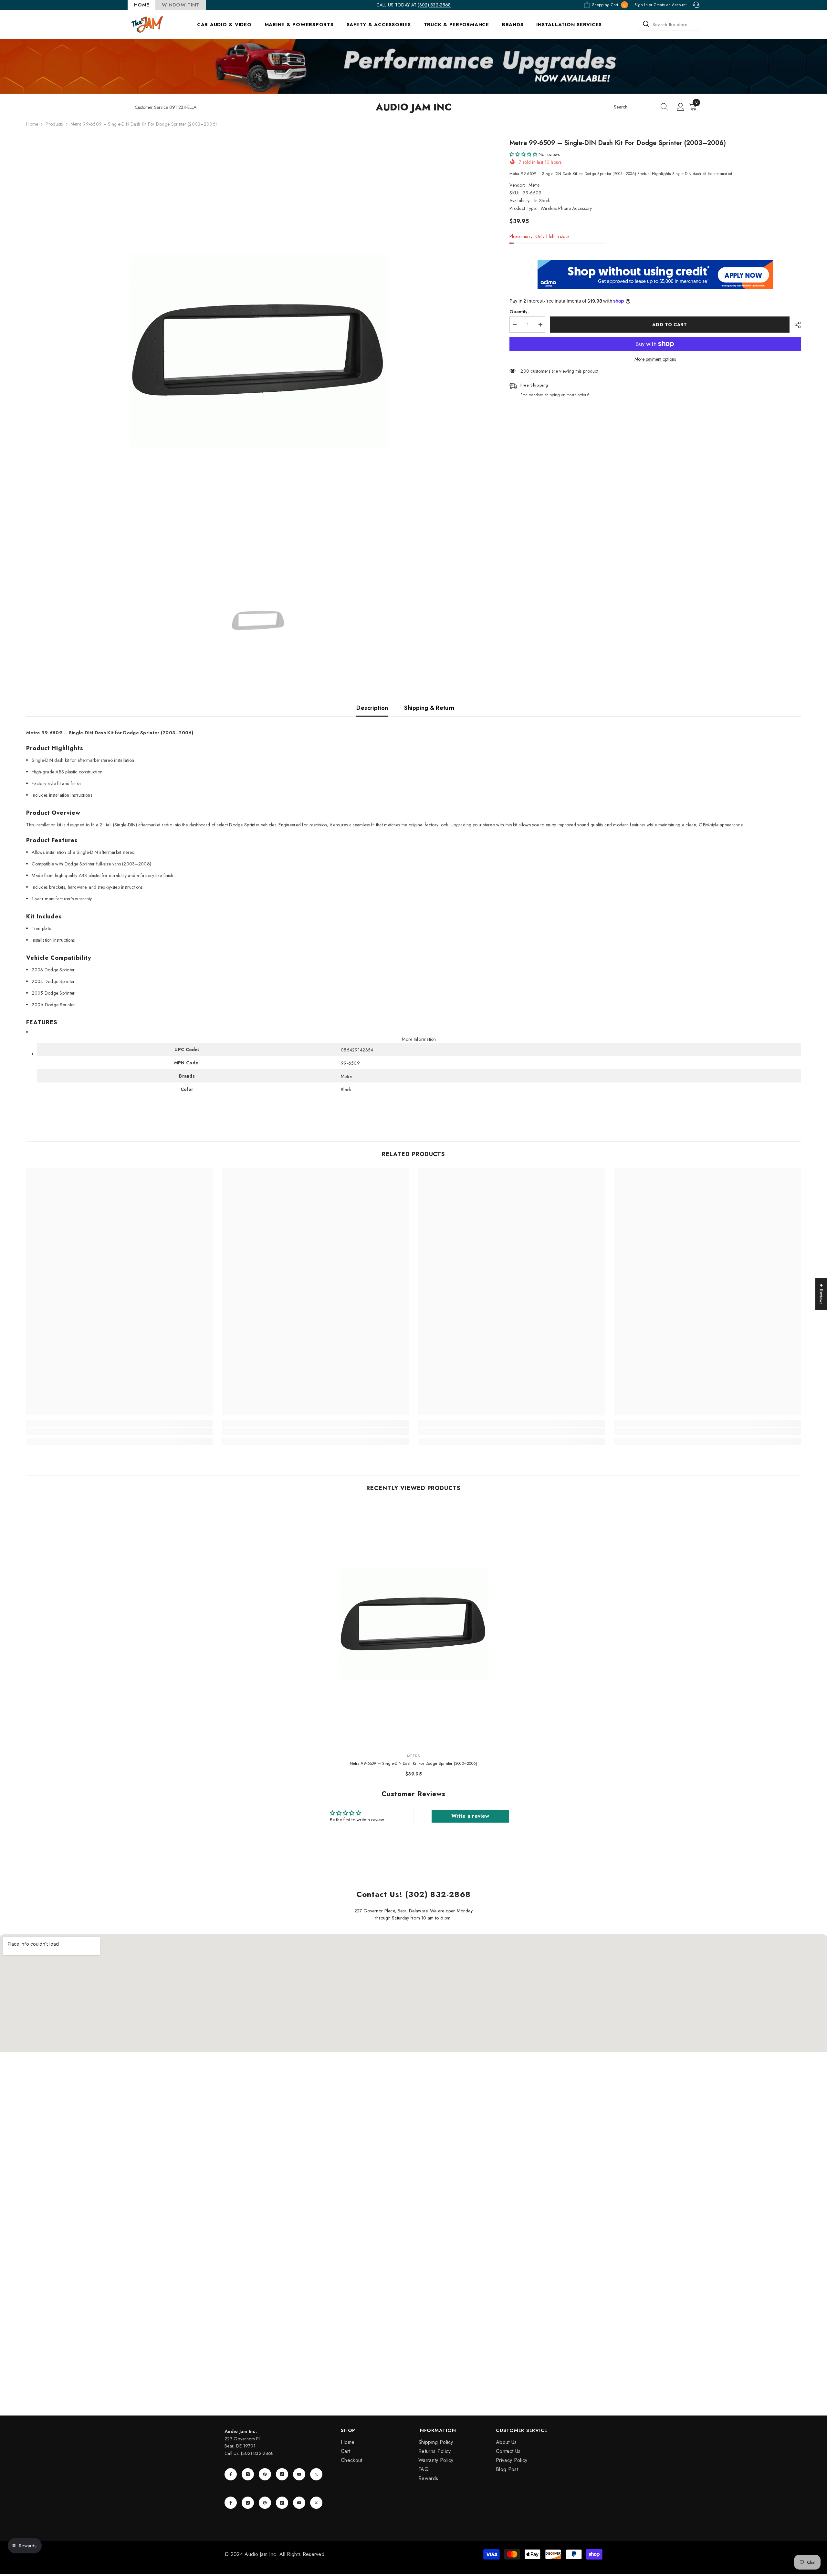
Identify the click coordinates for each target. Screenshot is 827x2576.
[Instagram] (248, 2474)
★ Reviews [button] (822, 1294)
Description (372, 708)
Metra (534, 185)
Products (54, 124)
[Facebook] (231, 2474)
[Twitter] (316, 2474)
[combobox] (669, 24)
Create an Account (670, 5)
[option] (258, 351)
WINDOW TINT (181, 5)
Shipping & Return (429, 708)
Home (32, 124)
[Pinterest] (265, 2474)
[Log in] (681, 107)
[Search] (669, 24)
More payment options (655, 359)
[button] (523, 154)
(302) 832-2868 (434, 5)
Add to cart (668, 325)
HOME (141, 5)
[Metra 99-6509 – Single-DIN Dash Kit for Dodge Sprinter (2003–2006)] (414, 1625)
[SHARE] (795, 325)
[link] (119, 1431)
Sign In (641, 5)
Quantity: (519, 312)
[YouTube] (299, 2474)
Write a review (470, 1816)
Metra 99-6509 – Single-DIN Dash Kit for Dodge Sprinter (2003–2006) (414, 1764)
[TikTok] (282, 2474)
